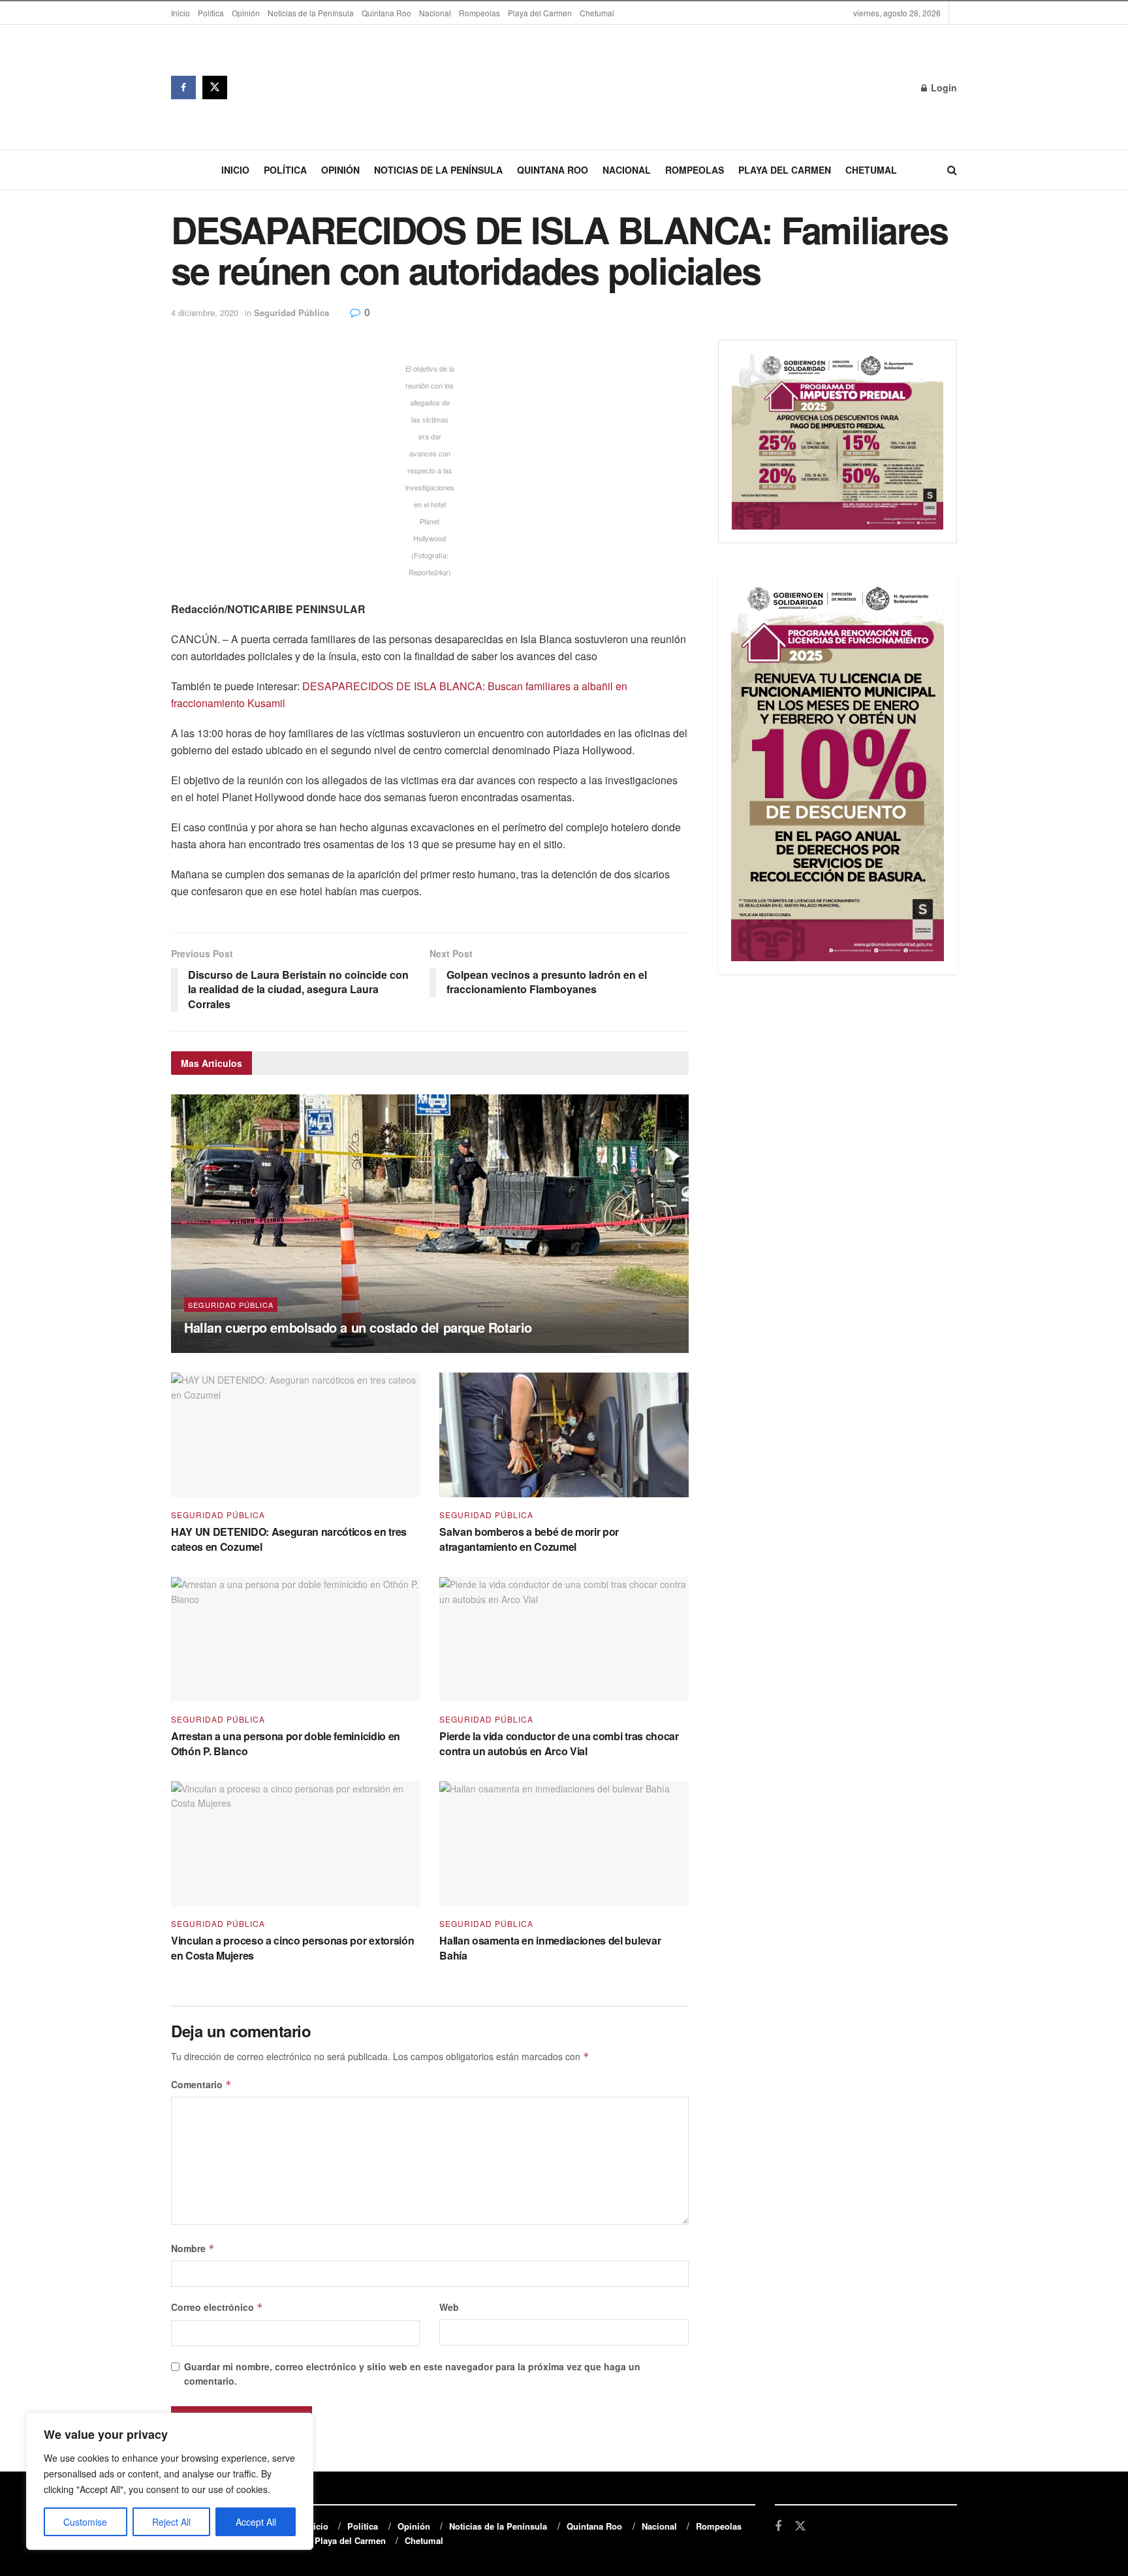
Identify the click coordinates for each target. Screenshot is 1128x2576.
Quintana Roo (386, 13)
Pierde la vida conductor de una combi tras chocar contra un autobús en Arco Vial (559, 1743)
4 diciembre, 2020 (205, 312)
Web (449, 2307)
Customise (85, 2522)
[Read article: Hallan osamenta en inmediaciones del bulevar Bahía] (564, 1844)
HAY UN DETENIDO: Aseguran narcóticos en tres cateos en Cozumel (289, 1539)
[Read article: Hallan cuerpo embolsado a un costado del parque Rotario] (430, 1224)
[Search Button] (952, 170)
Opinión (246, 13)
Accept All (256, 2522)
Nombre (193, 2248)
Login (943, 87)
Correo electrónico (217, 2307)
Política (211, 13)
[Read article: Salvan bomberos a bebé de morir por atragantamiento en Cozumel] (564, 1435)
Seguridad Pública (291, 312)
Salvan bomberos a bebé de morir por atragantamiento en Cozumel (529, 1539)
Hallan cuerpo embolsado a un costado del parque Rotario (358, 1327)
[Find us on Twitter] (215, 87)
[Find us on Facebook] (183, 87)
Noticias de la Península (311, 13)
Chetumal (597, 13)
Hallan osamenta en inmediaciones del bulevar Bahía (550, 1948)
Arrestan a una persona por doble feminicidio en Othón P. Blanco (286, 1743)
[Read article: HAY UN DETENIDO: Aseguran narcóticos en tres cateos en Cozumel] (295, 1435)
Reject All (171, 2522)
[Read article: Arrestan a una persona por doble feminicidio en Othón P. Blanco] (295, 1639)
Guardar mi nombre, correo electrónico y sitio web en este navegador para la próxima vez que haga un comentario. (412, 2374)
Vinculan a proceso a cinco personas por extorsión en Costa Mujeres (292, 1948)
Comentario (201, 2084)
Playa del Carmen (540, 13)
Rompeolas (479, 13)
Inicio (180, 13)
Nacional (435, 13)
